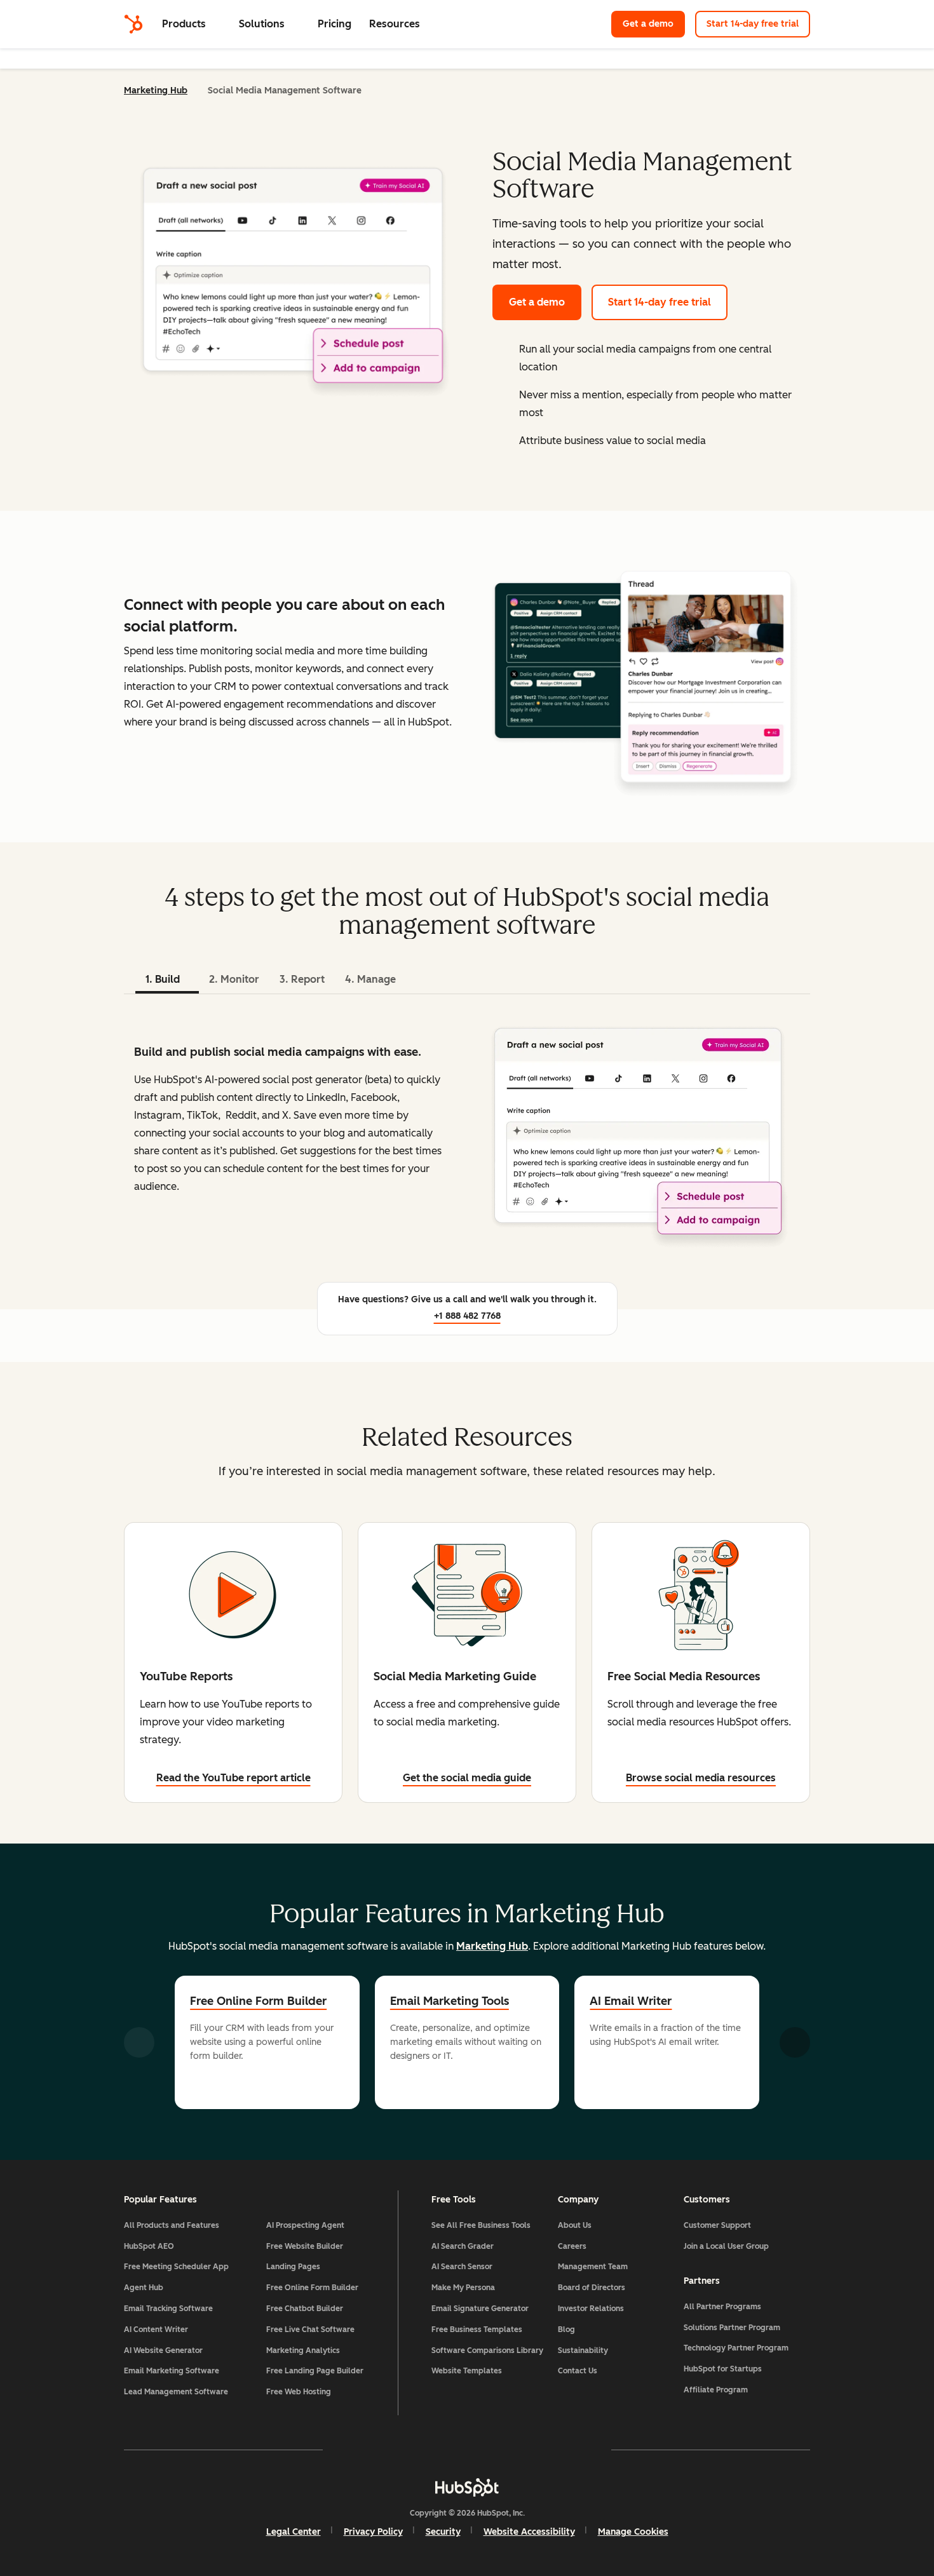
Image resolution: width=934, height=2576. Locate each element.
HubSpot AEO (149, 2246)
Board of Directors (592, 2288)
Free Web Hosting (299, 2392)
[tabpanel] (467, 1131)
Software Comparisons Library (487, 2350)
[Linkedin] (504, 2450)
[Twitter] (467, 2450)
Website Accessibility (529, 2532)
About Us (575, 2225)
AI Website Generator (163, 2350)
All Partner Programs (722, 2307)
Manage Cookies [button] (633, 2532)
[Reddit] (541, 2450)
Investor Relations (591, 2309)
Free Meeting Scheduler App (176, 2267)
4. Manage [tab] (370, 979)
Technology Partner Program (736, 2348)
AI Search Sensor (462, 2267)
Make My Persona (463, 2288)
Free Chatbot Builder (305, 2309)
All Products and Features (172, 2225)
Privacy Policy (373, 2532)
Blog (566, 2330)
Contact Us (578, 2371)
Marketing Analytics (303, 2350)
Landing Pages (293, 2267)
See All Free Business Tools (481, 2225)
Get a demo (648, 24)
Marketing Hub (156, 91)
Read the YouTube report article (233, 1778)
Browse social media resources (701, 1778)
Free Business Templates (477, 2330)
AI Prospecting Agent (305, 2225)
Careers (572, 2246)
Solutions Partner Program (732, 2328)
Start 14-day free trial (753, 24)
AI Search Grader (463, 2246)
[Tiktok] (578, 2450)
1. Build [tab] (163, 979)
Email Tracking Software (168, 2309)
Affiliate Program (716, 2390)
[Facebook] (356, 2450)
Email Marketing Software (172, 2371)
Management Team (593, 2267)
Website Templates (467, 2371)
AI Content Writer (156, 2330)
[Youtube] (430, 2450)
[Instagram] (393, 2450)
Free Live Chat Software (310, 2330)
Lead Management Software (176, 2392)
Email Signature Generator (480, 2309)
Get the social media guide (467, 1778)
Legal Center (294, 2532)
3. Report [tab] (302, 979)
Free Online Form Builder (258, 2001)
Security (443, 2532)
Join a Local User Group (726, 2246)
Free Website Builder (305, 2246)
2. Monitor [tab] (234, 979)
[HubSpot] (133, 24)
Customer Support (717, 2225)
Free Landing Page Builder (315, 2371)
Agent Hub (144, 2288)
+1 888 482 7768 (467, 1316)
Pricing (335, 24)
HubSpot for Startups (723, 2369)
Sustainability (583, 2350)
